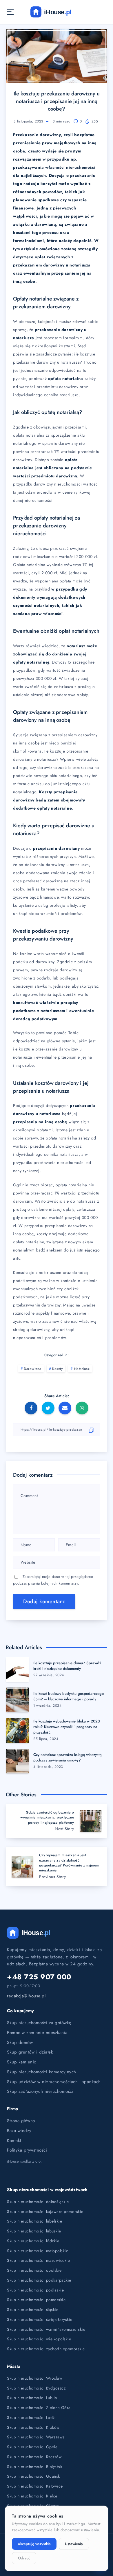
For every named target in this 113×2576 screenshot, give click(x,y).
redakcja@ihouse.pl (26, 1996)
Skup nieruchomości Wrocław (35, 2378)
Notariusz (82, 1369)
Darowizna (33, 1369)
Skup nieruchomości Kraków (33, 2427)
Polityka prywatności (27, 2150)
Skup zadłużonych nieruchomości (40, 2091)
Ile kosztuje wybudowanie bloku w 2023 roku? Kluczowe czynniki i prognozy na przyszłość (66, 1727)
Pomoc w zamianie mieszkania (37, 2033)
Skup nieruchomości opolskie (34, 2270)
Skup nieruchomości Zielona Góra (39, 2408)
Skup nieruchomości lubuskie (34, 2231)
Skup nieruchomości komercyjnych (42, 2072)
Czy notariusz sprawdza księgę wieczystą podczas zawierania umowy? (68, 1757)
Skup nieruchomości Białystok (34, 2467)
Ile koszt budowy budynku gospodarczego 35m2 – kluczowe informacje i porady (69, 1696)
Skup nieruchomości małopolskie (38, 2251)
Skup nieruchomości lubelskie (34, 2221)
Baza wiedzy (19, 2131)
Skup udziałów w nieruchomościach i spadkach (54, 2082)
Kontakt (14, 2141)
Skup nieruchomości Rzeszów (34, 2457)
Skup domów (20, 2042)
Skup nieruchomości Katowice (35, 2486)
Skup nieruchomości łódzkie (33, 2241)
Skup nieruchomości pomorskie (36, 2300)
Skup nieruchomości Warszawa (36, 2437)
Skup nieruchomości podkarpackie (39, 2280)
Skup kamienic (22, 2062)
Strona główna (21, 2121)
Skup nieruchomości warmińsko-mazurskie (46, 2329)
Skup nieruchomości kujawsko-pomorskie (45, 2211)
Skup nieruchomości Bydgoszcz (36, 2388)
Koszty (58, 1369)
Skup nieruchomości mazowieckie (38, 2260)
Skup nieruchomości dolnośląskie (38, 2202)
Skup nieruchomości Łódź (31, 2417)
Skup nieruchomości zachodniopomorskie (46, 2349)
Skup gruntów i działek (30, 2052)
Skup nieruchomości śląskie (33, 2310)
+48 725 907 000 (39, 1977)
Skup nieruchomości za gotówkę (39, 2023)
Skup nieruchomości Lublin (32, 2398)
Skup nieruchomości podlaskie (35, 2290)
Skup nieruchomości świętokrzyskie (40, 2319)
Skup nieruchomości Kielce (32, 2496)
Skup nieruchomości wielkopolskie (39, 2339)
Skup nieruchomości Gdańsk (33, 2476)
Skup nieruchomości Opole (32, 2447)
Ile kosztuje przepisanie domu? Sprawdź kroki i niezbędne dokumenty (67, 1666)
